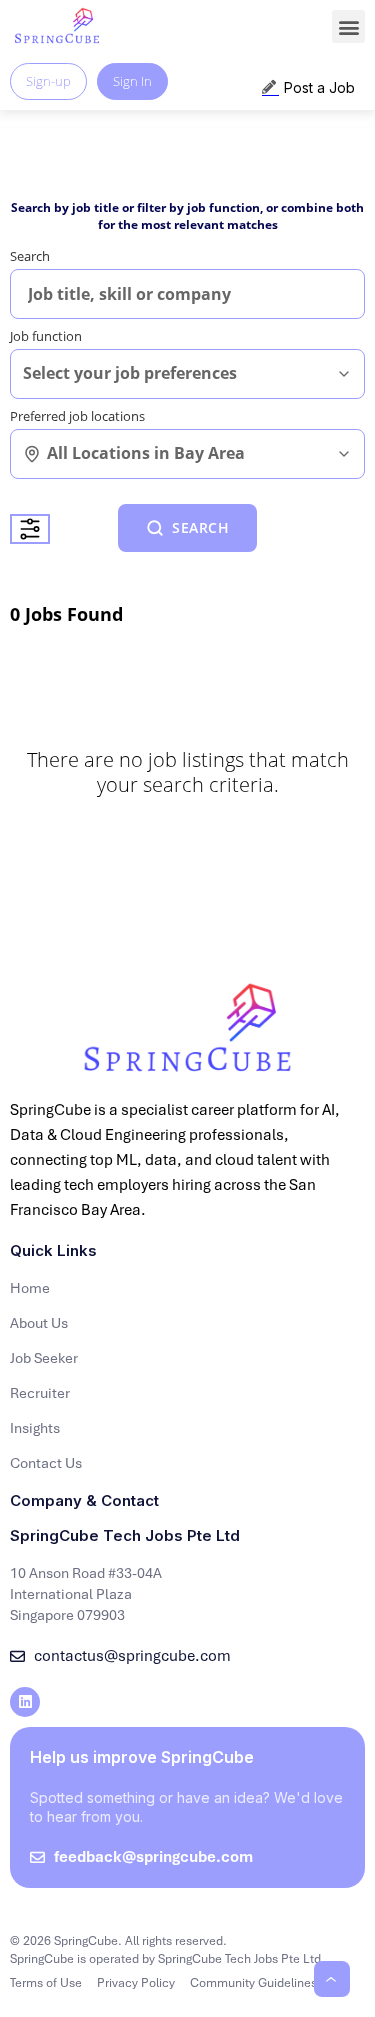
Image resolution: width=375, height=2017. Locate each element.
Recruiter (40, 1393)
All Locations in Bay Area (146, 453)
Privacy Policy (136, 1983)
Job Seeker (44, 1358)
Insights (35, 1428)
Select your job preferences (130, 373)
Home (30, 1288)
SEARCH (200, 527)
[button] (348, 26)
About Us (39, 1323)
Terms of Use (46, 1983)
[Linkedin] (25, 1702)
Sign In (132, 81)
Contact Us (46, 1463)
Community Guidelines (253, 1983)
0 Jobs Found (66, 614)
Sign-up (48, 81)
